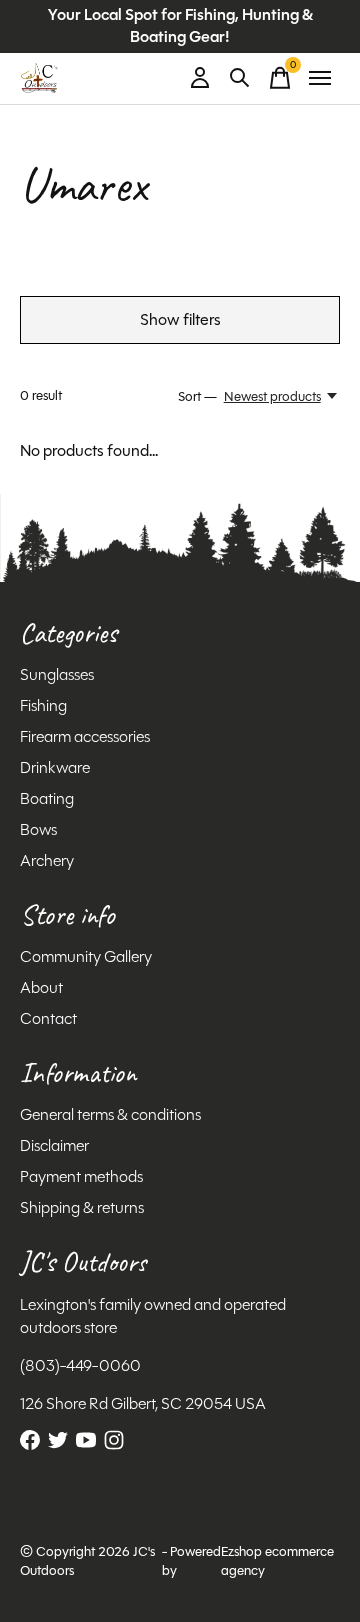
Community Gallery (86, 956)
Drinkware (55, 767)
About (41, 987)
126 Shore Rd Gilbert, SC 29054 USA (143, 1403)
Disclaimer (54, 1145)
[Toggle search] (240, 78)
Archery (47, 860)
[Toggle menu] (320, 78)
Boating (47, 798)
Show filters (180, 319)
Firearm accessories (85, 736)
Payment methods (81, 1176)
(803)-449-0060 (80, 1365)
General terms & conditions (110, 1114)
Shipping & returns (82, 1207)
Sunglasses (57, 674)
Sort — (197, 396)
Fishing (43, 705)
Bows (38, 829)
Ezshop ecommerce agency (277, 1561)
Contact (48, 1018)
